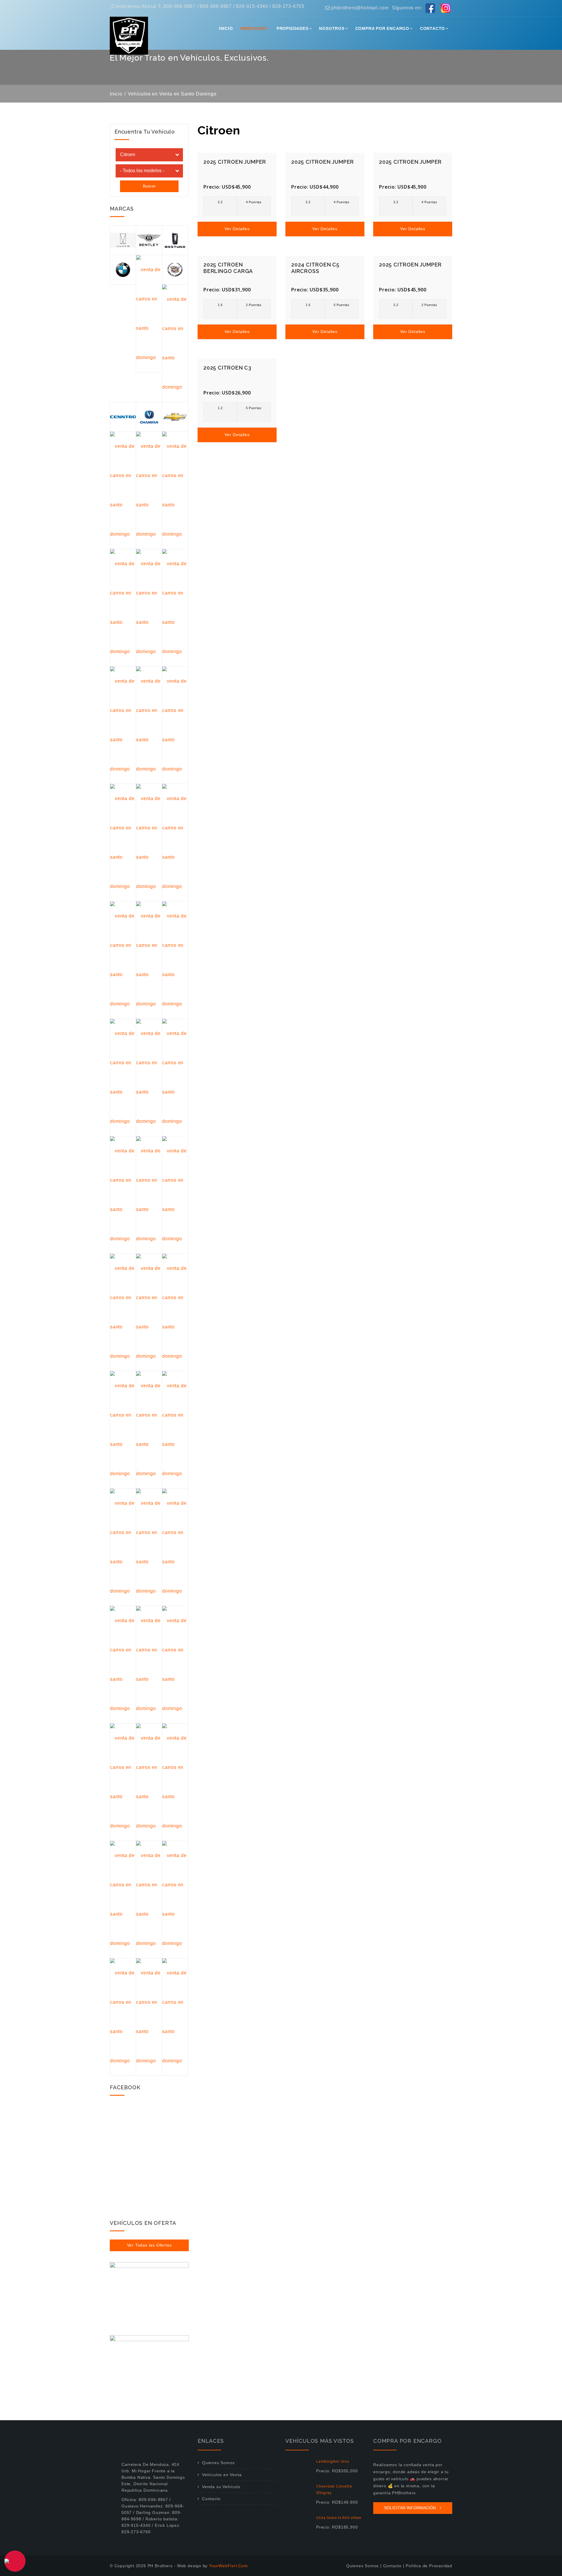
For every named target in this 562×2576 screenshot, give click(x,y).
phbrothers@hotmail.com (359, 8)
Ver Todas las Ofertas (149, 2245)
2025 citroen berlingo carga (228, 268)
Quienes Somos (218, 2463)
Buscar (149, 186)
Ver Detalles (237, 229)
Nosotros (332, 28)
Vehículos (253, 28)
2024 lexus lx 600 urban (339, 2518)
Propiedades (293, 28)
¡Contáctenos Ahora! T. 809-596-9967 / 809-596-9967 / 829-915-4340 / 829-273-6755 (207, 6)
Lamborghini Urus (333, 2461)
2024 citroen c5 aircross (315, 268)
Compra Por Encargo (382, 28)
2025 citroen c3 (227, 368)
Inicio (226, 28)
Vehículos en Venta (222, 2475)
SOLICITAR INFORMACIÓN (411, 2508)
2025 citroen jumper (235, 162)
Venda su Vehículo (221, 2487)
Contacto (432, 28)
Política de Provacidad (429, 2566)
